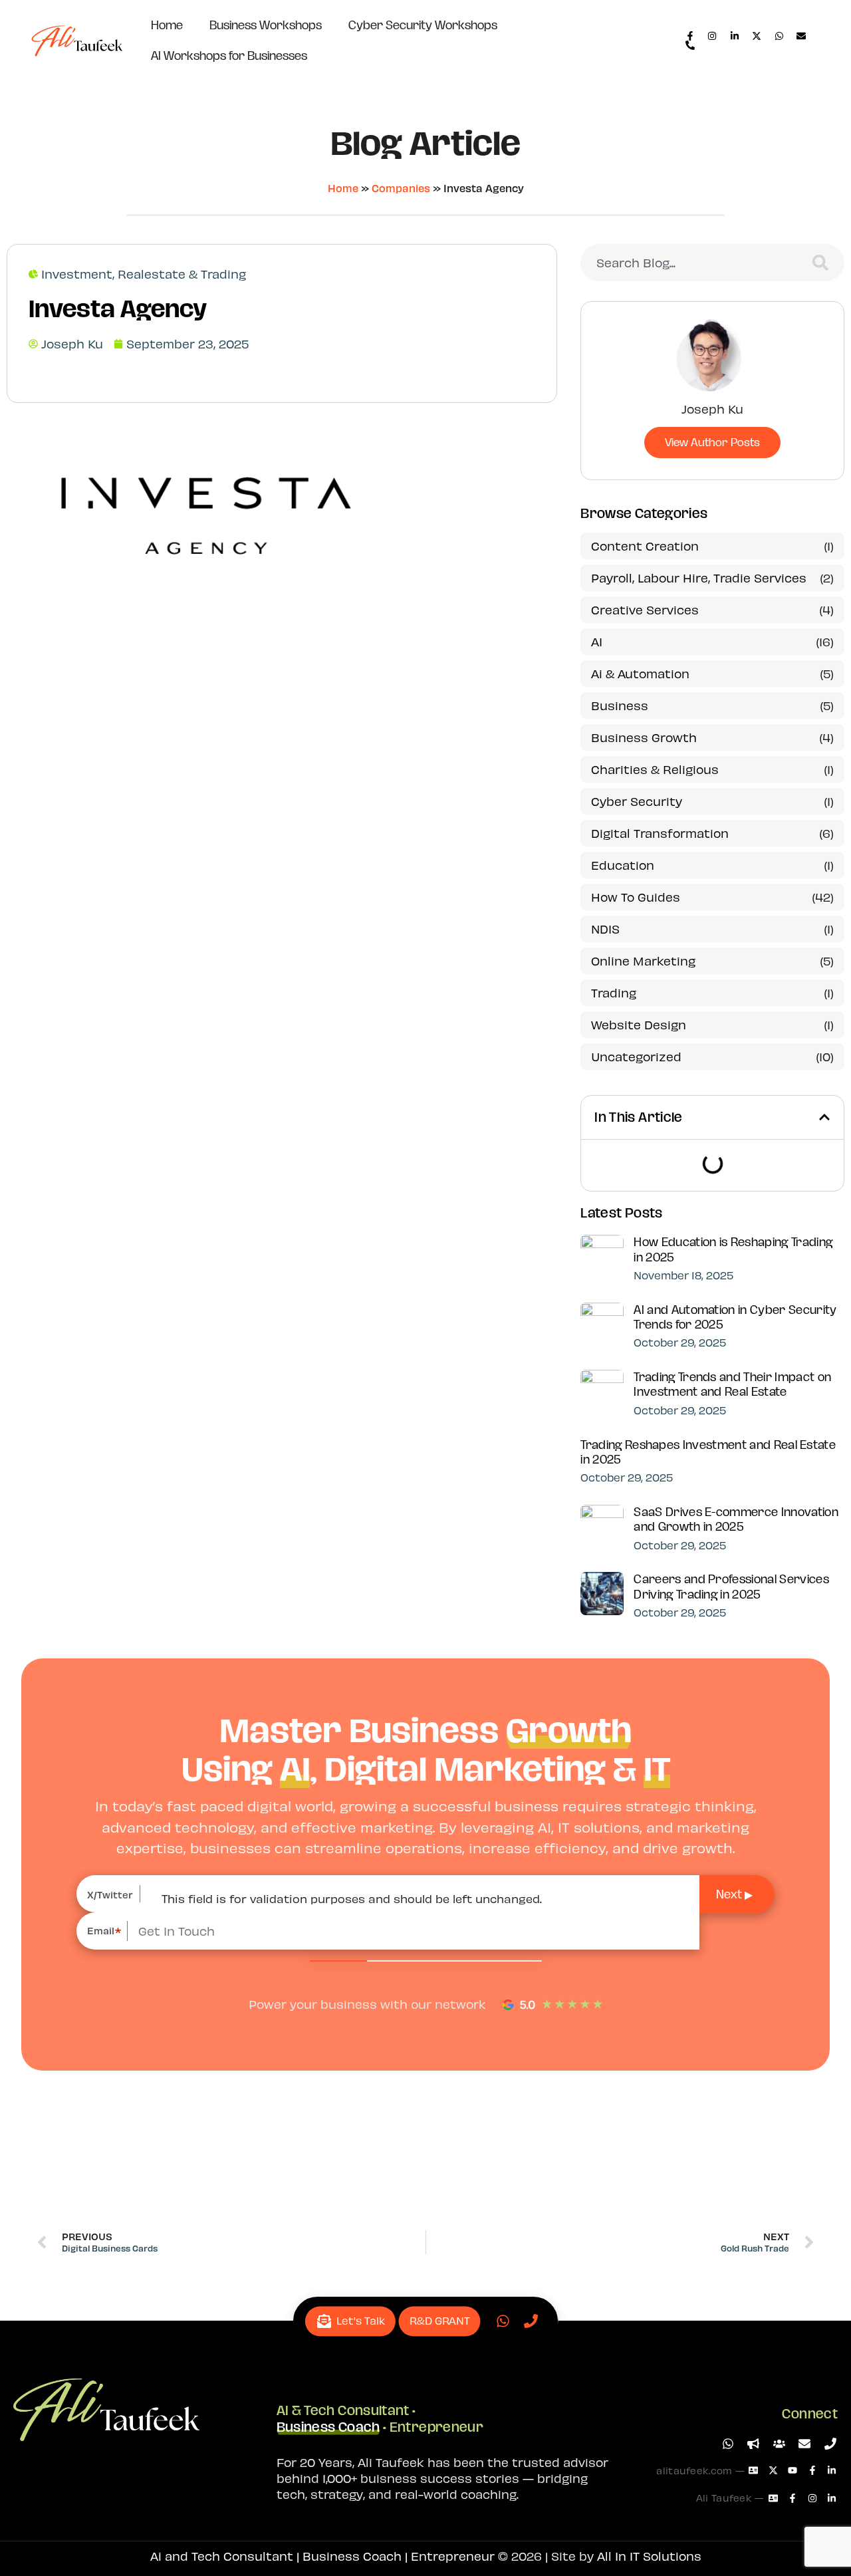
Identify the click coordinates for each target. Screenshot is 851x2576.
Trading (614, 992)
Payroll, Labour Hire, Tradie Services (699, 578)
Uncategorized (636, 1056)
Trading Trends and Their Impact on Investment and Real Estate (732, 1384)
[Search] (823, 263)
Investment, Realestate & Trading (144, 274)
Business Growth (644, 737)
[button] (824, 1117)
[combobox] (688, 263)
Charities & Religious (655, 769)
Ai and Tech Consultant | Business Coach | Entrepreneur (322, 2556)
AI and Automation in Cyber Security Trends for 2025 (735, 1317)
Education (623, 865)
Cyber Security (637, 801)
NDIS (605, 929)
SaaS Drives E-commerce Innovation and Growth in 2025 (736, 1519)
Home (167, 25)
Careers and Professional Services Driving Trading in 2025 (731, 1587)
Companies (401, 188)
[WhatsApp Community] (780, 2444)
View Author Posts (712, 442)
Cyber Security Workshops (423, 25)
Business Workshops (266, 25)
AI (597, 641)
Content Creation (645, 546)
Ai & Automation (640, 673)
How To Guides (636, 897)
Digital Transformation (660, 833)
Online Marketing (643, 961)
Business (620, 705)
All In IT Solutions (649, 2556)
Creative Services (645, 609)
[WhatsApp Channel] (754, 2444)
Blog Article (425, 143)
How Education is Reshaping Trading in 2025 (733, 1249)
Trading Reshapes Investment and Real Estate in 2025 (708, 1452)
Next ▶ (734, 1894)
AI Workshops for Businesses (229, 56)
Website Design (639, 1024)
